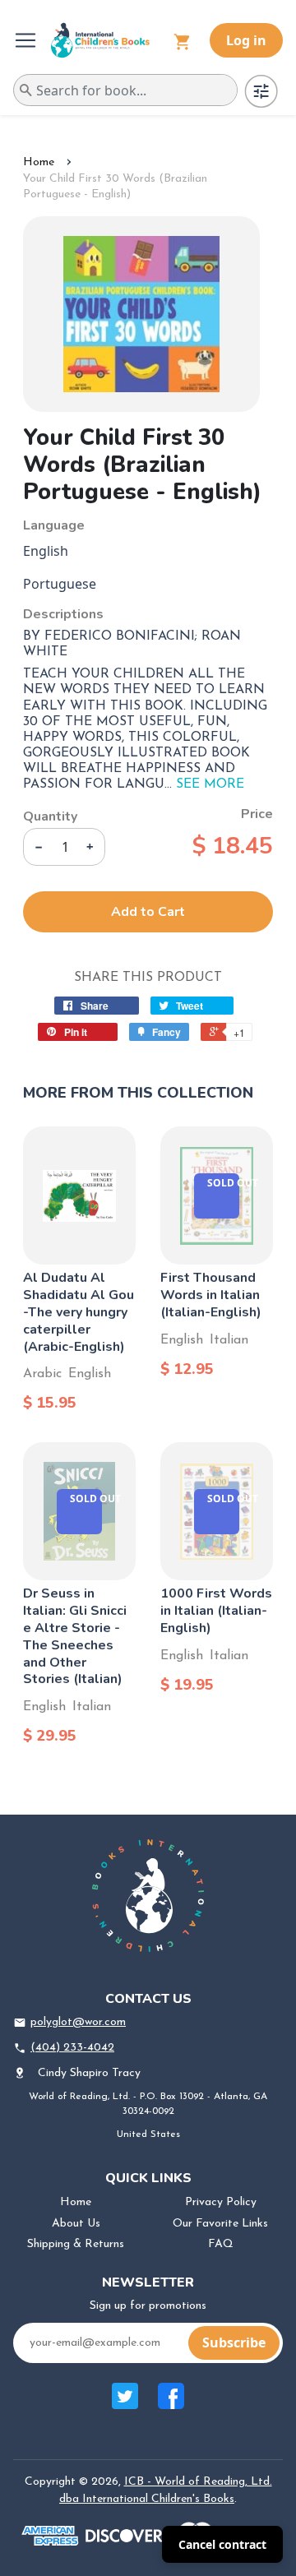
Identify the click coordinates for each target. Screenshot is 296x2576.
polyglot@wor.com (78, 2022)
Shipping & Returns (76, 2244)
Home (39, 162)
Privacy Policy (221, 2202)
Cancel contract (222, 2544)
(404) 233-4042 (72, 2048)
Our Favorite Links (220, 2224)
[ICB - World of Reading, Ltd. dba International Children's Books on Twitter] (125, 2405)
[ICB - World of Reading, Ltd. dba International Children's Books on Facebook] (171, 2405)
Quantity (50, 816)
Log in (246, 40)
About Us (76, 2224)
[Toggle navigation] (27, 40)
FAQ (221, 2244)
